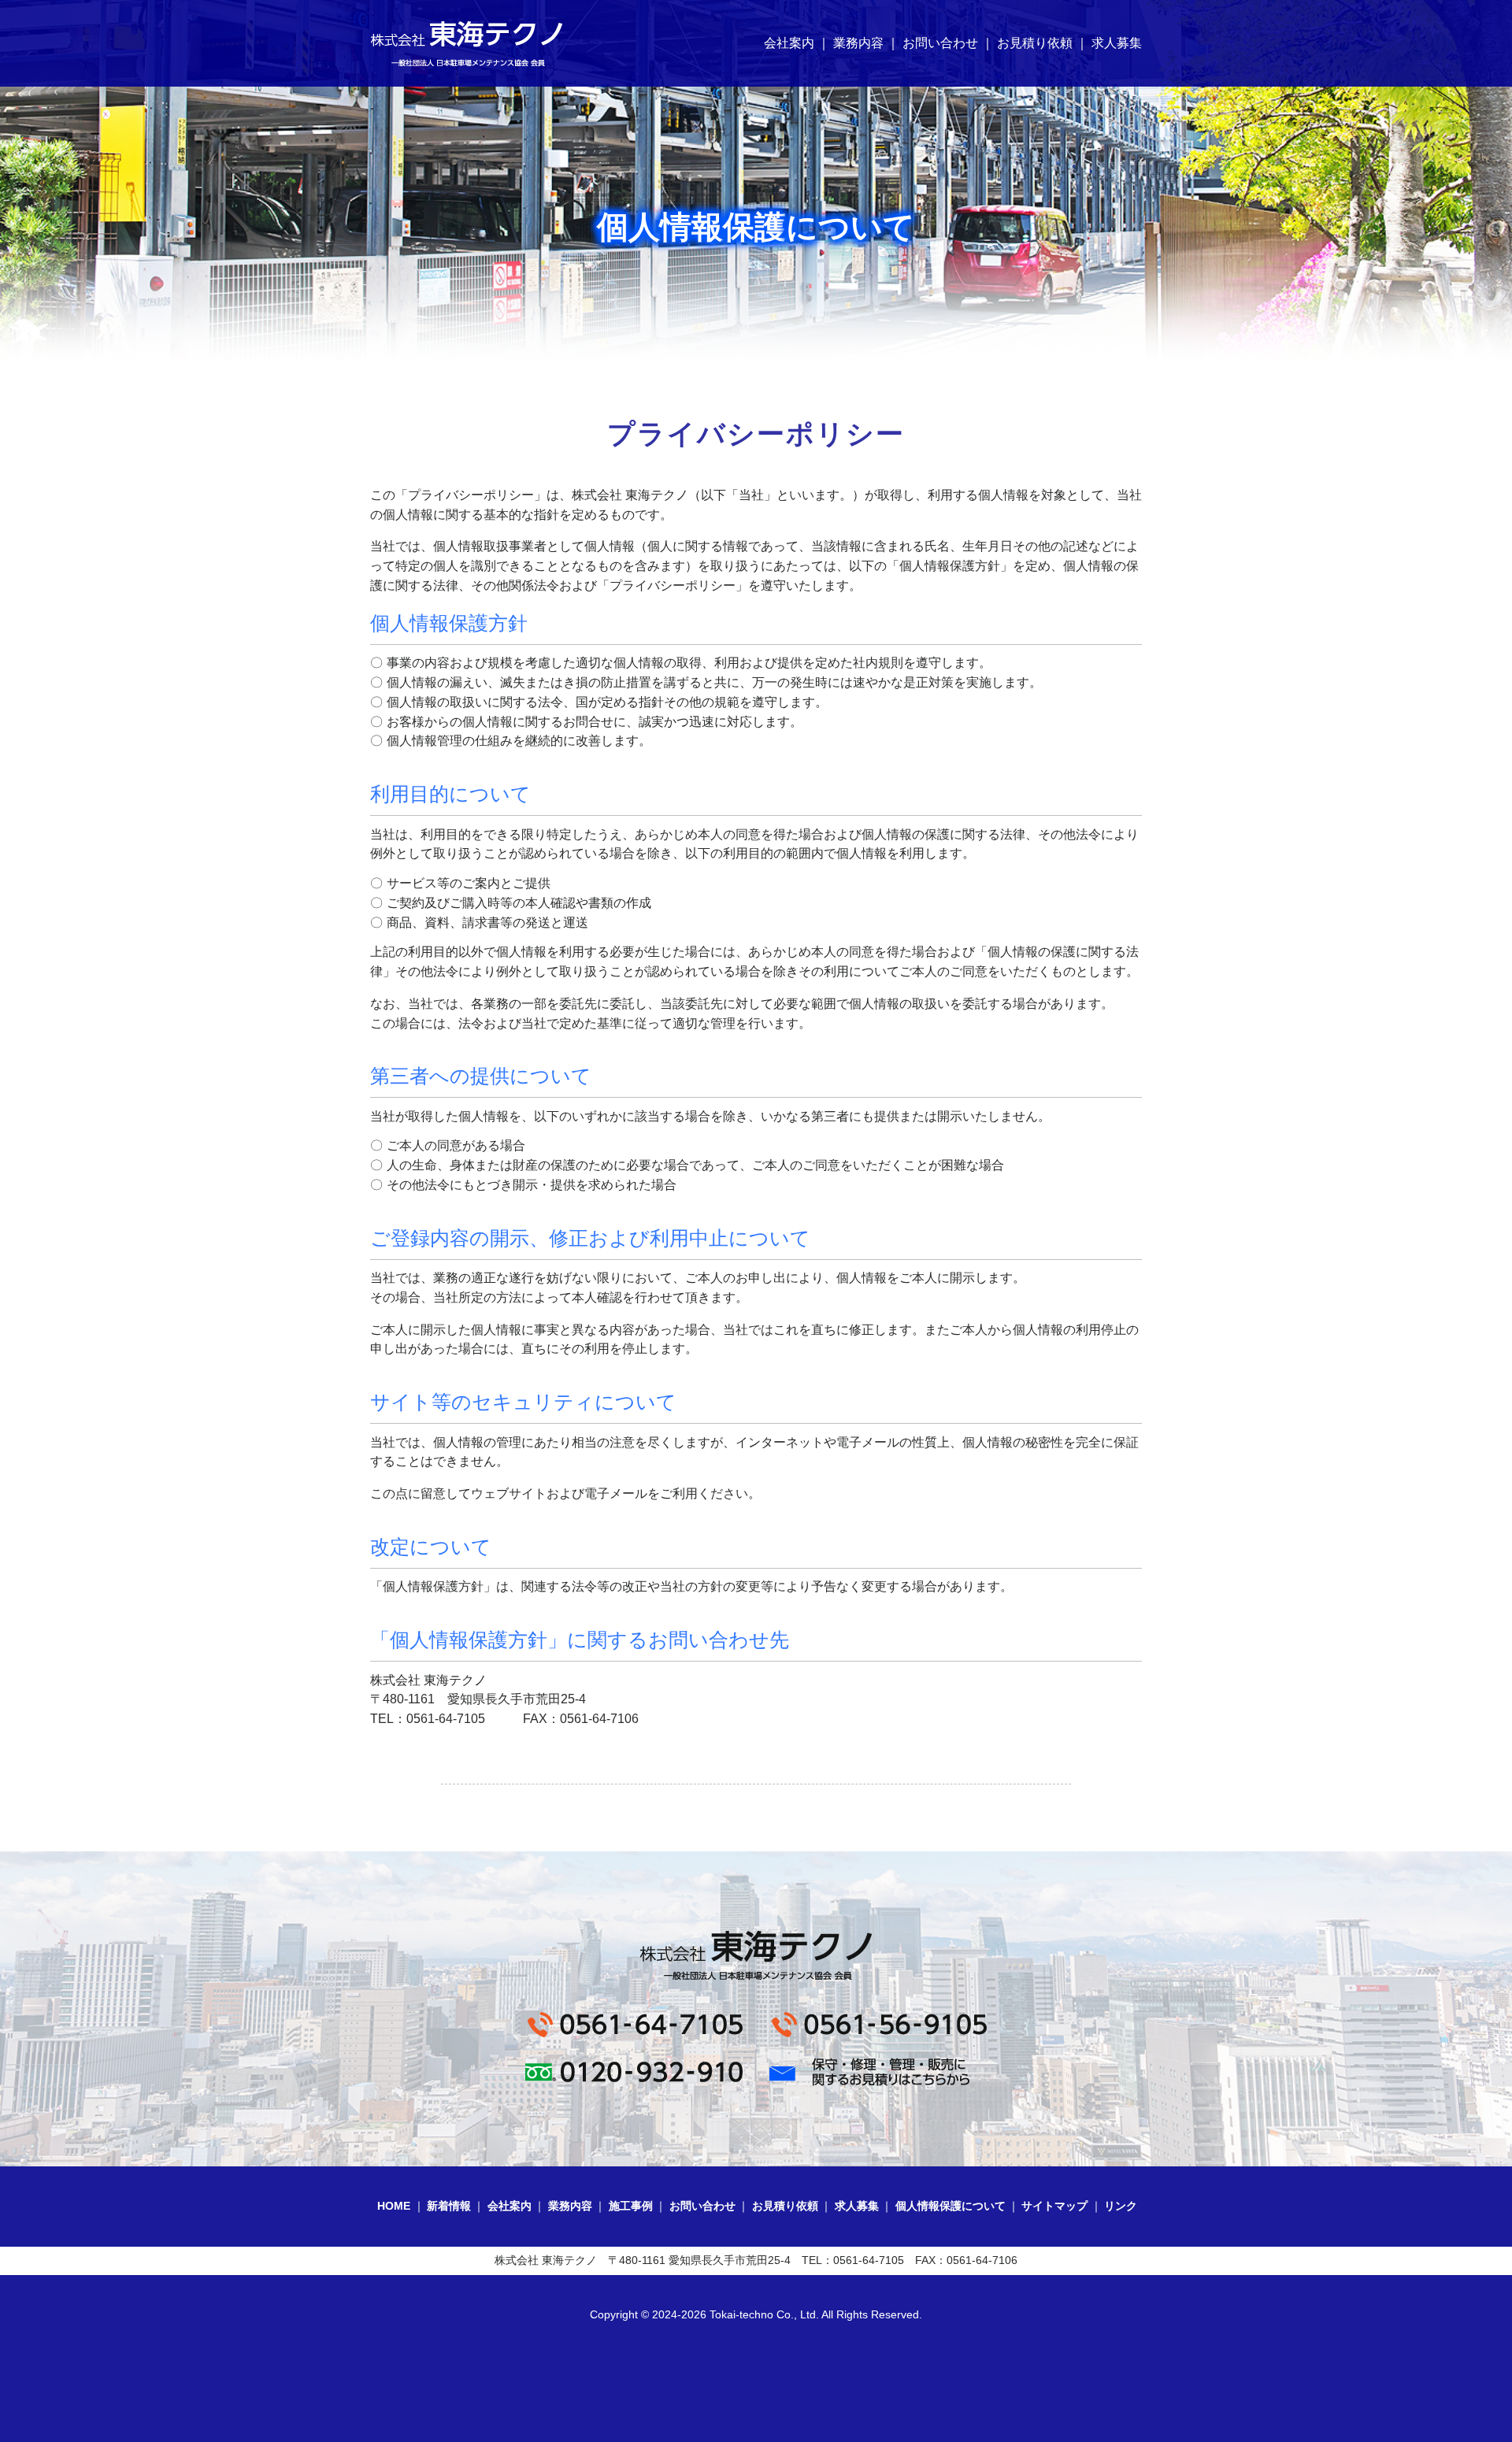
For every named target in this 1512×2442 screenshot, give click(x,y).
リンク (1121, 2206)
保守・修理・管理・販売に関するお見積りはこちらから (878, 2072)
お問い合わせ (940, 43)
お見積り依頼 (1035, 43)
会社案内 (789, 43)
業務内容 (858, 43)
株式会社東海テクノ (467, 43)
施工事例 (631, 2206)
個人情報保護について (951, 2206)
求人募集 (1117, 43)
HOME (394, 2206)
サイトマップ (1054, 2206)
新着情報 (449, 2206)
